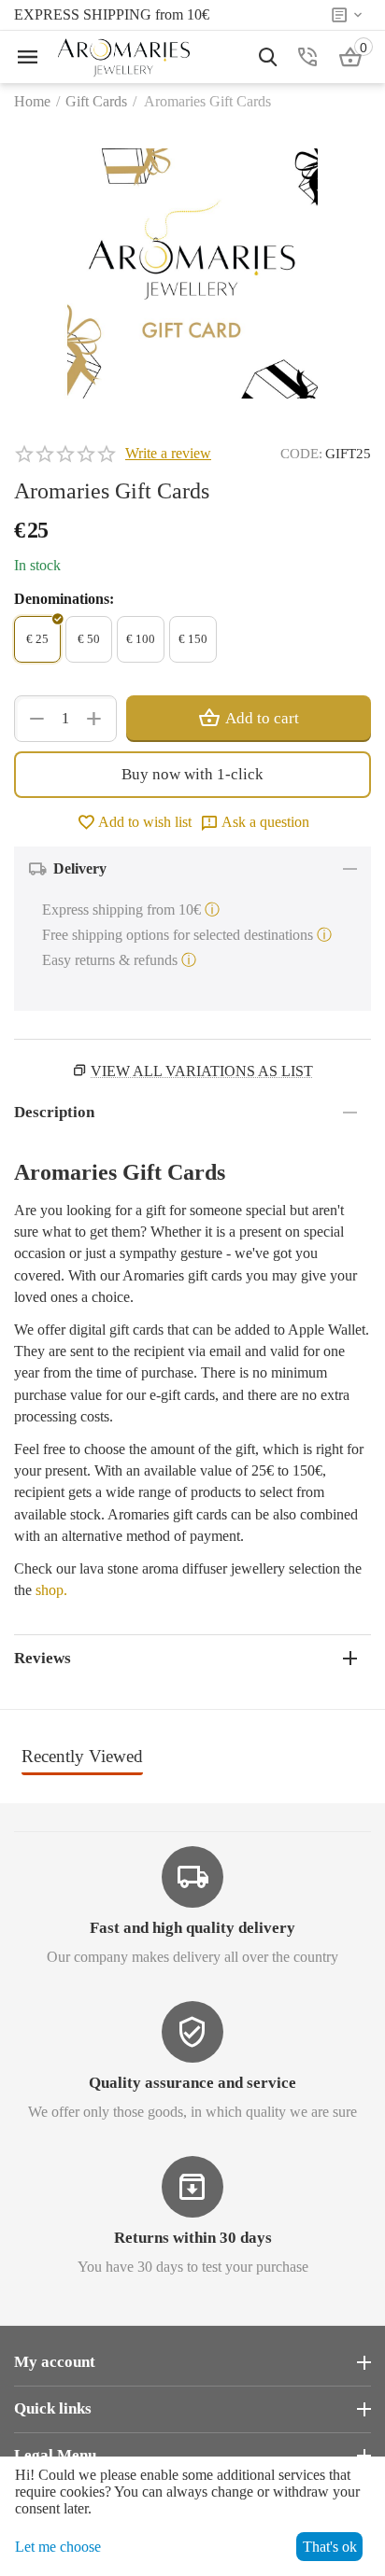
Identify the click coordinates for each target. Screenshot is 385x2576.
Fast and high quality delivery (192, 1928)
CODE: (301, 454)
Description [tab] (54, 1112)
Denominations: (64, 599)
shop (50, 1590)
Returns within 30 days (193, 2238)
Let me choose (58, 2547)
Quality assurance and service (192, 2083)
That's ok (330, 2547)
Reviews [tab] (43, 1658)
